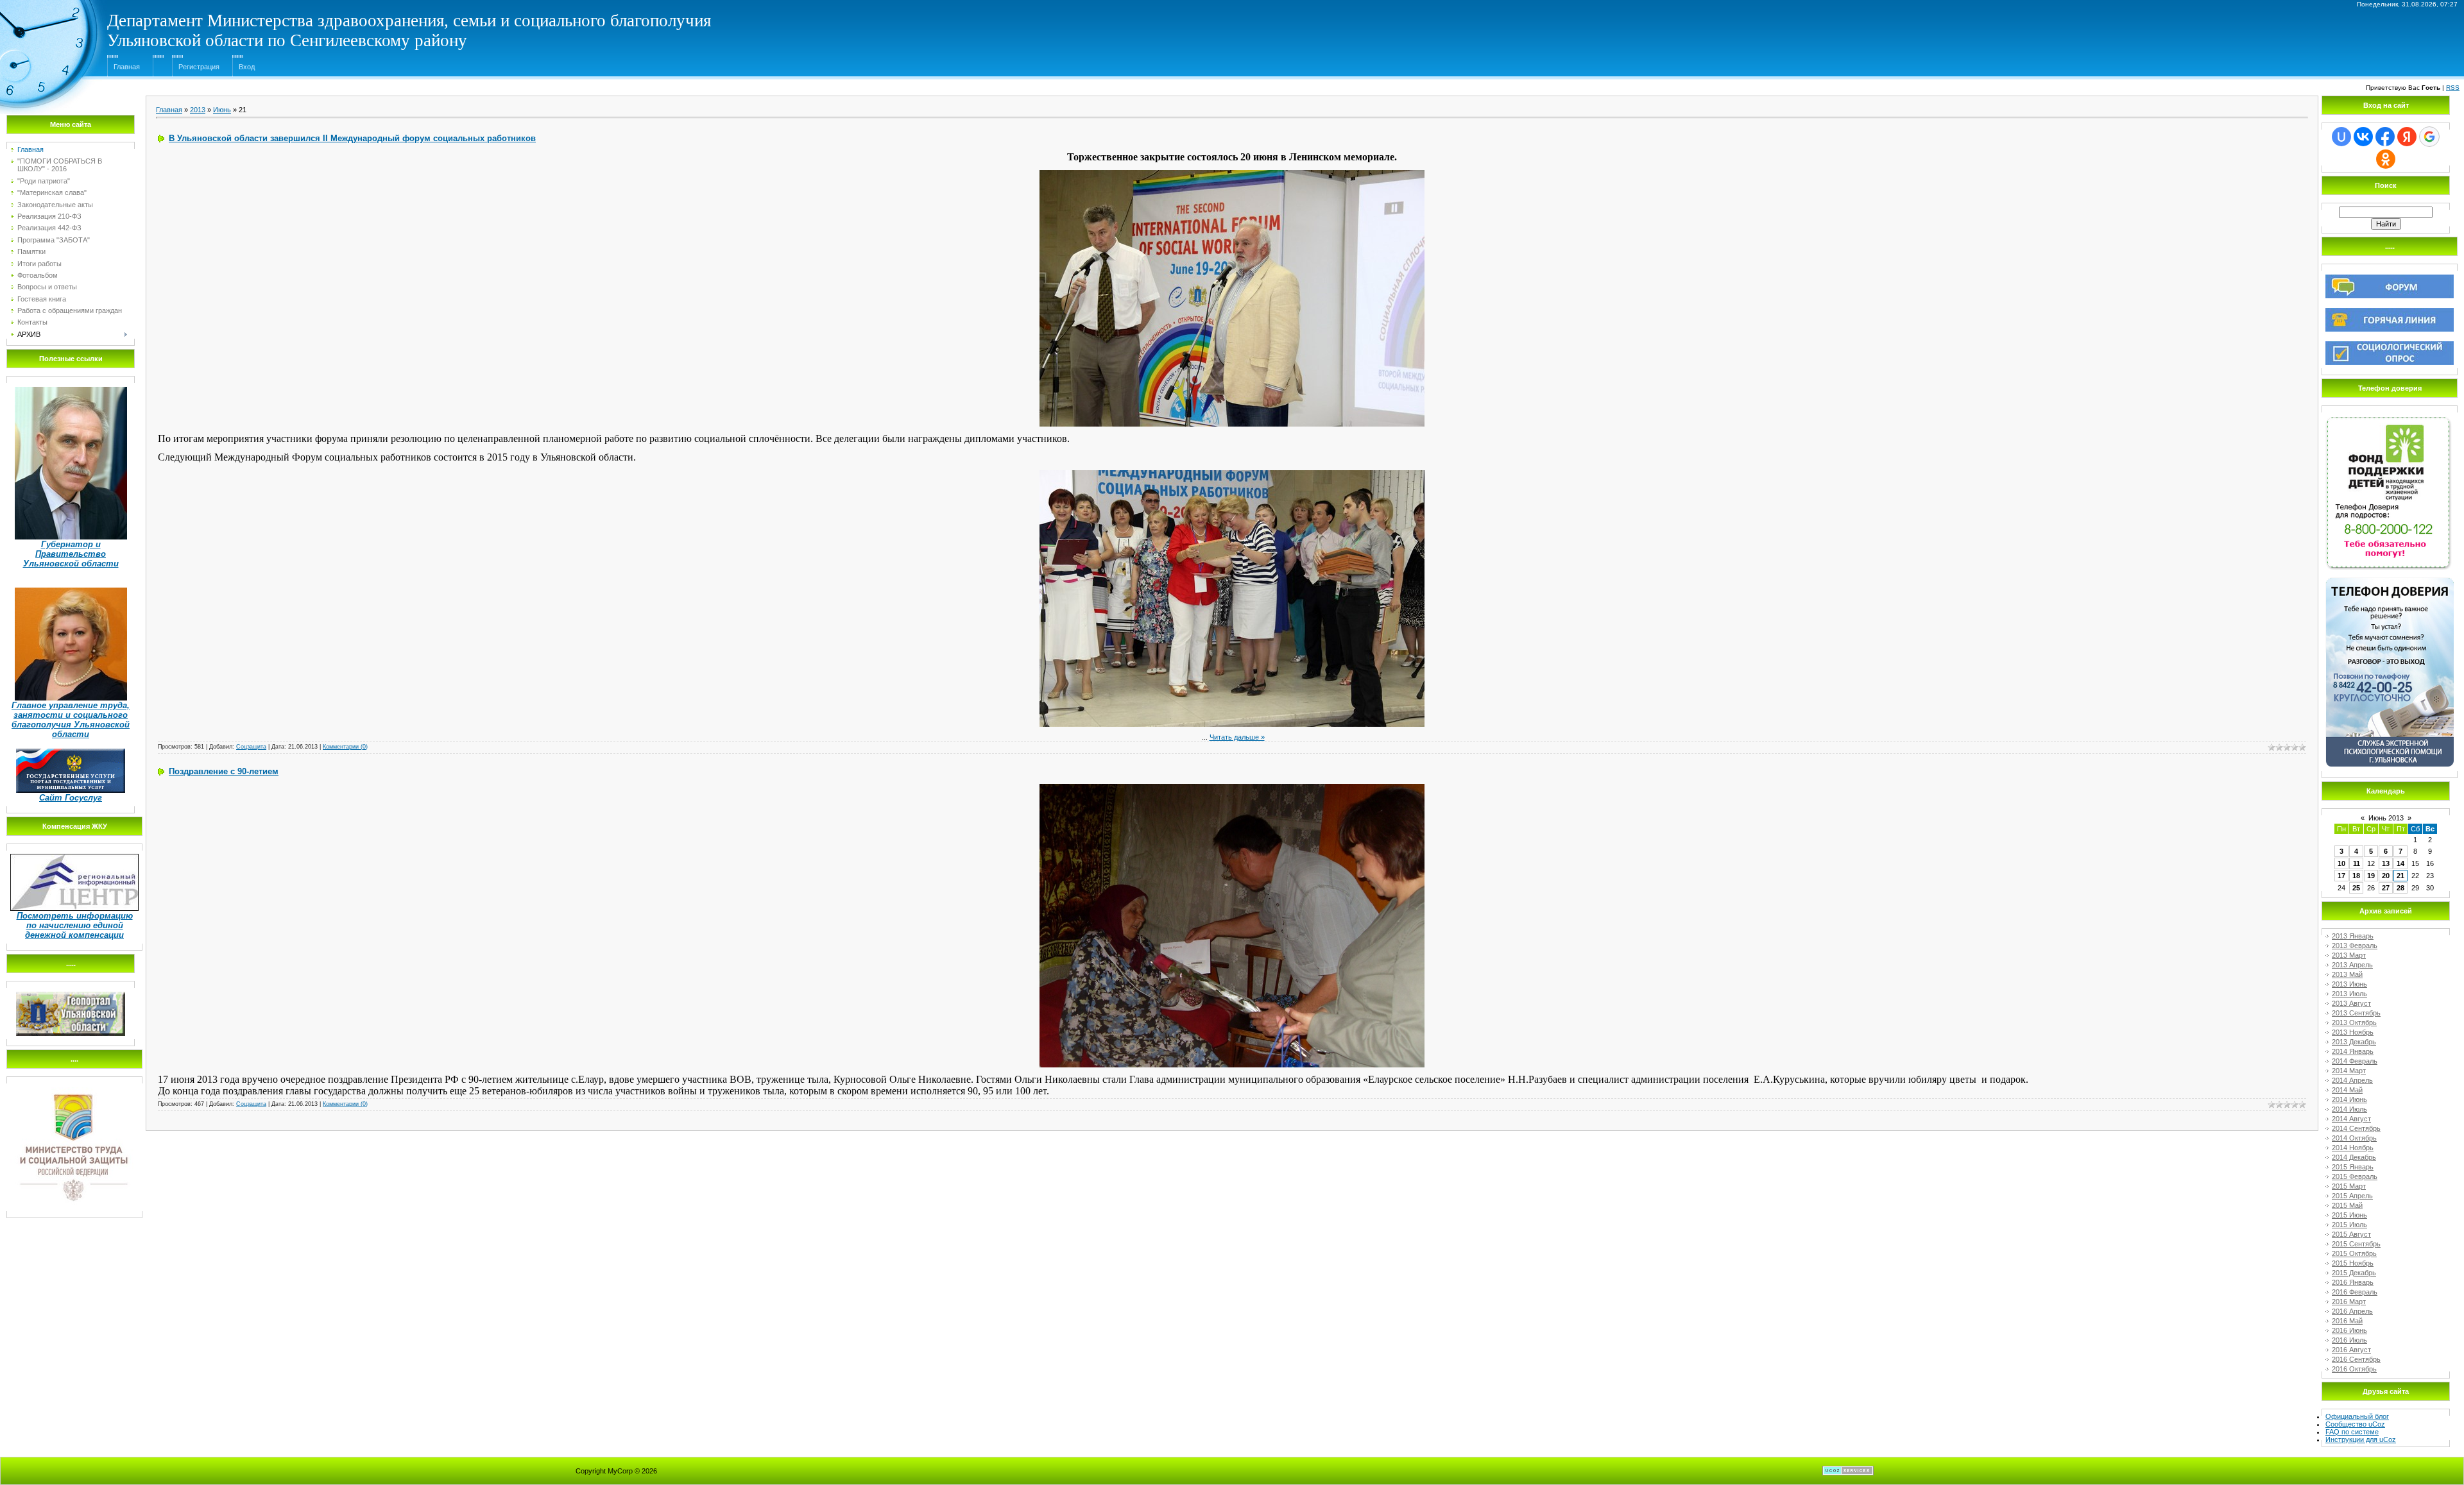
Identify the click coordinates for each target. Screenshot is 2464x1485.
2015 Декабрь (2354, 1273)
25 (2356, 888)
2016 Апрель (2352, 1311)
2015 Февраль (2355, 1176)
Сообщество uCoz (2355, 1424)
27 (2386, 888)
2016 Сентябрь (2356, 1359)
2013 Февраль (2355, 946)
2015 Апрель (2352, 1196)
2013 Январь (2353, 936)
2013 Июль (2349, 994)
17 (2341, 876)
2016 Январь (2353, 1282)
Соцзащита (251, 747)
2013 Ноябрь (2353, 1032)
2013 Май (2347, 974)
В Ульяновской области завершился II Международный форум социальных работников (352, 138)
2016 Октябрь (2354, 1369)
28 (2400, 888)
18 (2356, 876)
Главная (127, 67)
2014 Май (2347, 1090)
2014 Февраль (2355, 1061)
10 (2341, 863)
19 (2371, 876)
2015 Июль (2349, 1225)
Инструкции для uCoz (2361, 1439)
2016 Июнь (2349, 1330)
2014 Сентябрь (2356, 1128)
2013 (198, 110)
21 (2400, 876)
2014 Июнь (2349, 1099)
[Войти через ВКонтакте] (2363, 137)
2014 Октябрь (2354, 1138)
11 (2357, 863)
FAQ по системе (2352, 1432)
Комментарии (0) (345, 747)
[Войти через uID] (2341, 137)
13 (2386, 863)
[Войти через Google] (2429, 137)
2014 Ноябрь (2353, 1148)
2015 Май (2347, 1205)
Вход (247, 67)
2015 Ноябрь (2353, 1263)
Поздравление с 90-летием (224, 771)
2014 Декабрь (2354, 1157)
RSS (2453, 88)
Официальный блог (2357, 1416)
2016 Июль (2349, 1340)
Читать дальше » (1237, 737)
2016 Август (2351, 1350)
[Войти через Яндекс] (2407, 137)
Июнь (222, 110)
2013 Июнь (2349, 984)
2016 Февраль (2355, 1292)
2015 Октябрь (2354, 1253)
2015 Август (2351, 1234)
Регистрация (199, 67)
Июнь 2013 (2386, 818)
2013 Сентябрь (2356, 1013)
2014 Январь (2353, 1051)
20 (2386, 876)
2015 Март (2349, 1186)
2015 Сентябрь (2356, 1244)
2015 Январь (2353, 1167)
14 (2400, 863)
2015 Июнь (2349, 1215)
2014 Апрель (2352, 1080)
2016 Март (2349, 1302)
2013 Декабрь (2354, 1042)
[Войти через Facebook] (2385, 137)
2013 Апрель (2352, 965)
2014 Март (2349, 1071)
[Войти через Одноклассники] (2386, 159)
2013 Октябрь (2354, 1023)
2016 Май (2347, 1321)
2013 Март (2349, 955)
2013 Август (2351, 1003)
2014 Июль (2349, 1109)
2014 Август (2351, 1119)
